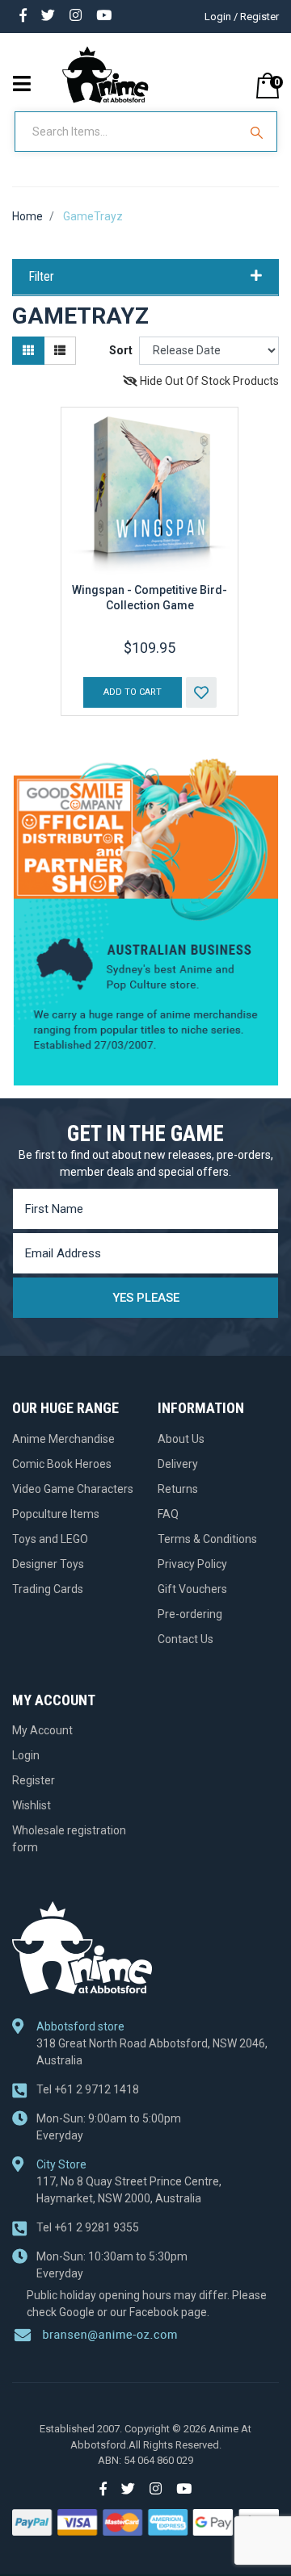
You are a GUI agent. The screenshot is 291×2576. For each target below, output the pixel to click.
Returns (178, 1489)
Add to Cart (133, 692)
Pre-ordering (190, 1614)
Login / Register (242, 17)
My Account (42, 1730)
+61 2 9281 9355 (88, 2227)
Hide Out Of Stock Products (208, 381)
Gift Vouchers (192, 1589)
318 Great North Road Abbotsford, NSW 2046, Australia (152, 2052)
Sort (121, 350)
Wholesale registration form (69, 1839)
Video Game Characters (73, 1489)
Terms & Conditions (207, 1539)
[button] (201, 692)
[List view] (60, 351)
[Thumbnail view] (28, 351)
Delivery (178, 1464)
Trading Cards (48, 1589)
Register (34, 1780)
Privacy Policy (192, 1564)
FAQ (168, 1514)
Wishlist (32, 1805)
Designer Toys (48, 1564)
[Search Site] (259, 132)
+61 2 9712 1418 (88, 2089)
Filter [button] (42, 277)
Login (26, 1755)
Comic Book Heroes (62, 1464)
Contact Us (186, 1639)
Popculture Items (56, 1514)
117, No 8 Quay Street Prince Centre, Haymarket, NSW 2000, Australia (129, 2190)
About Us (181, 1439)
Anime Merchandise (63, 1439)
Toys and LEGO (50, 1539)
